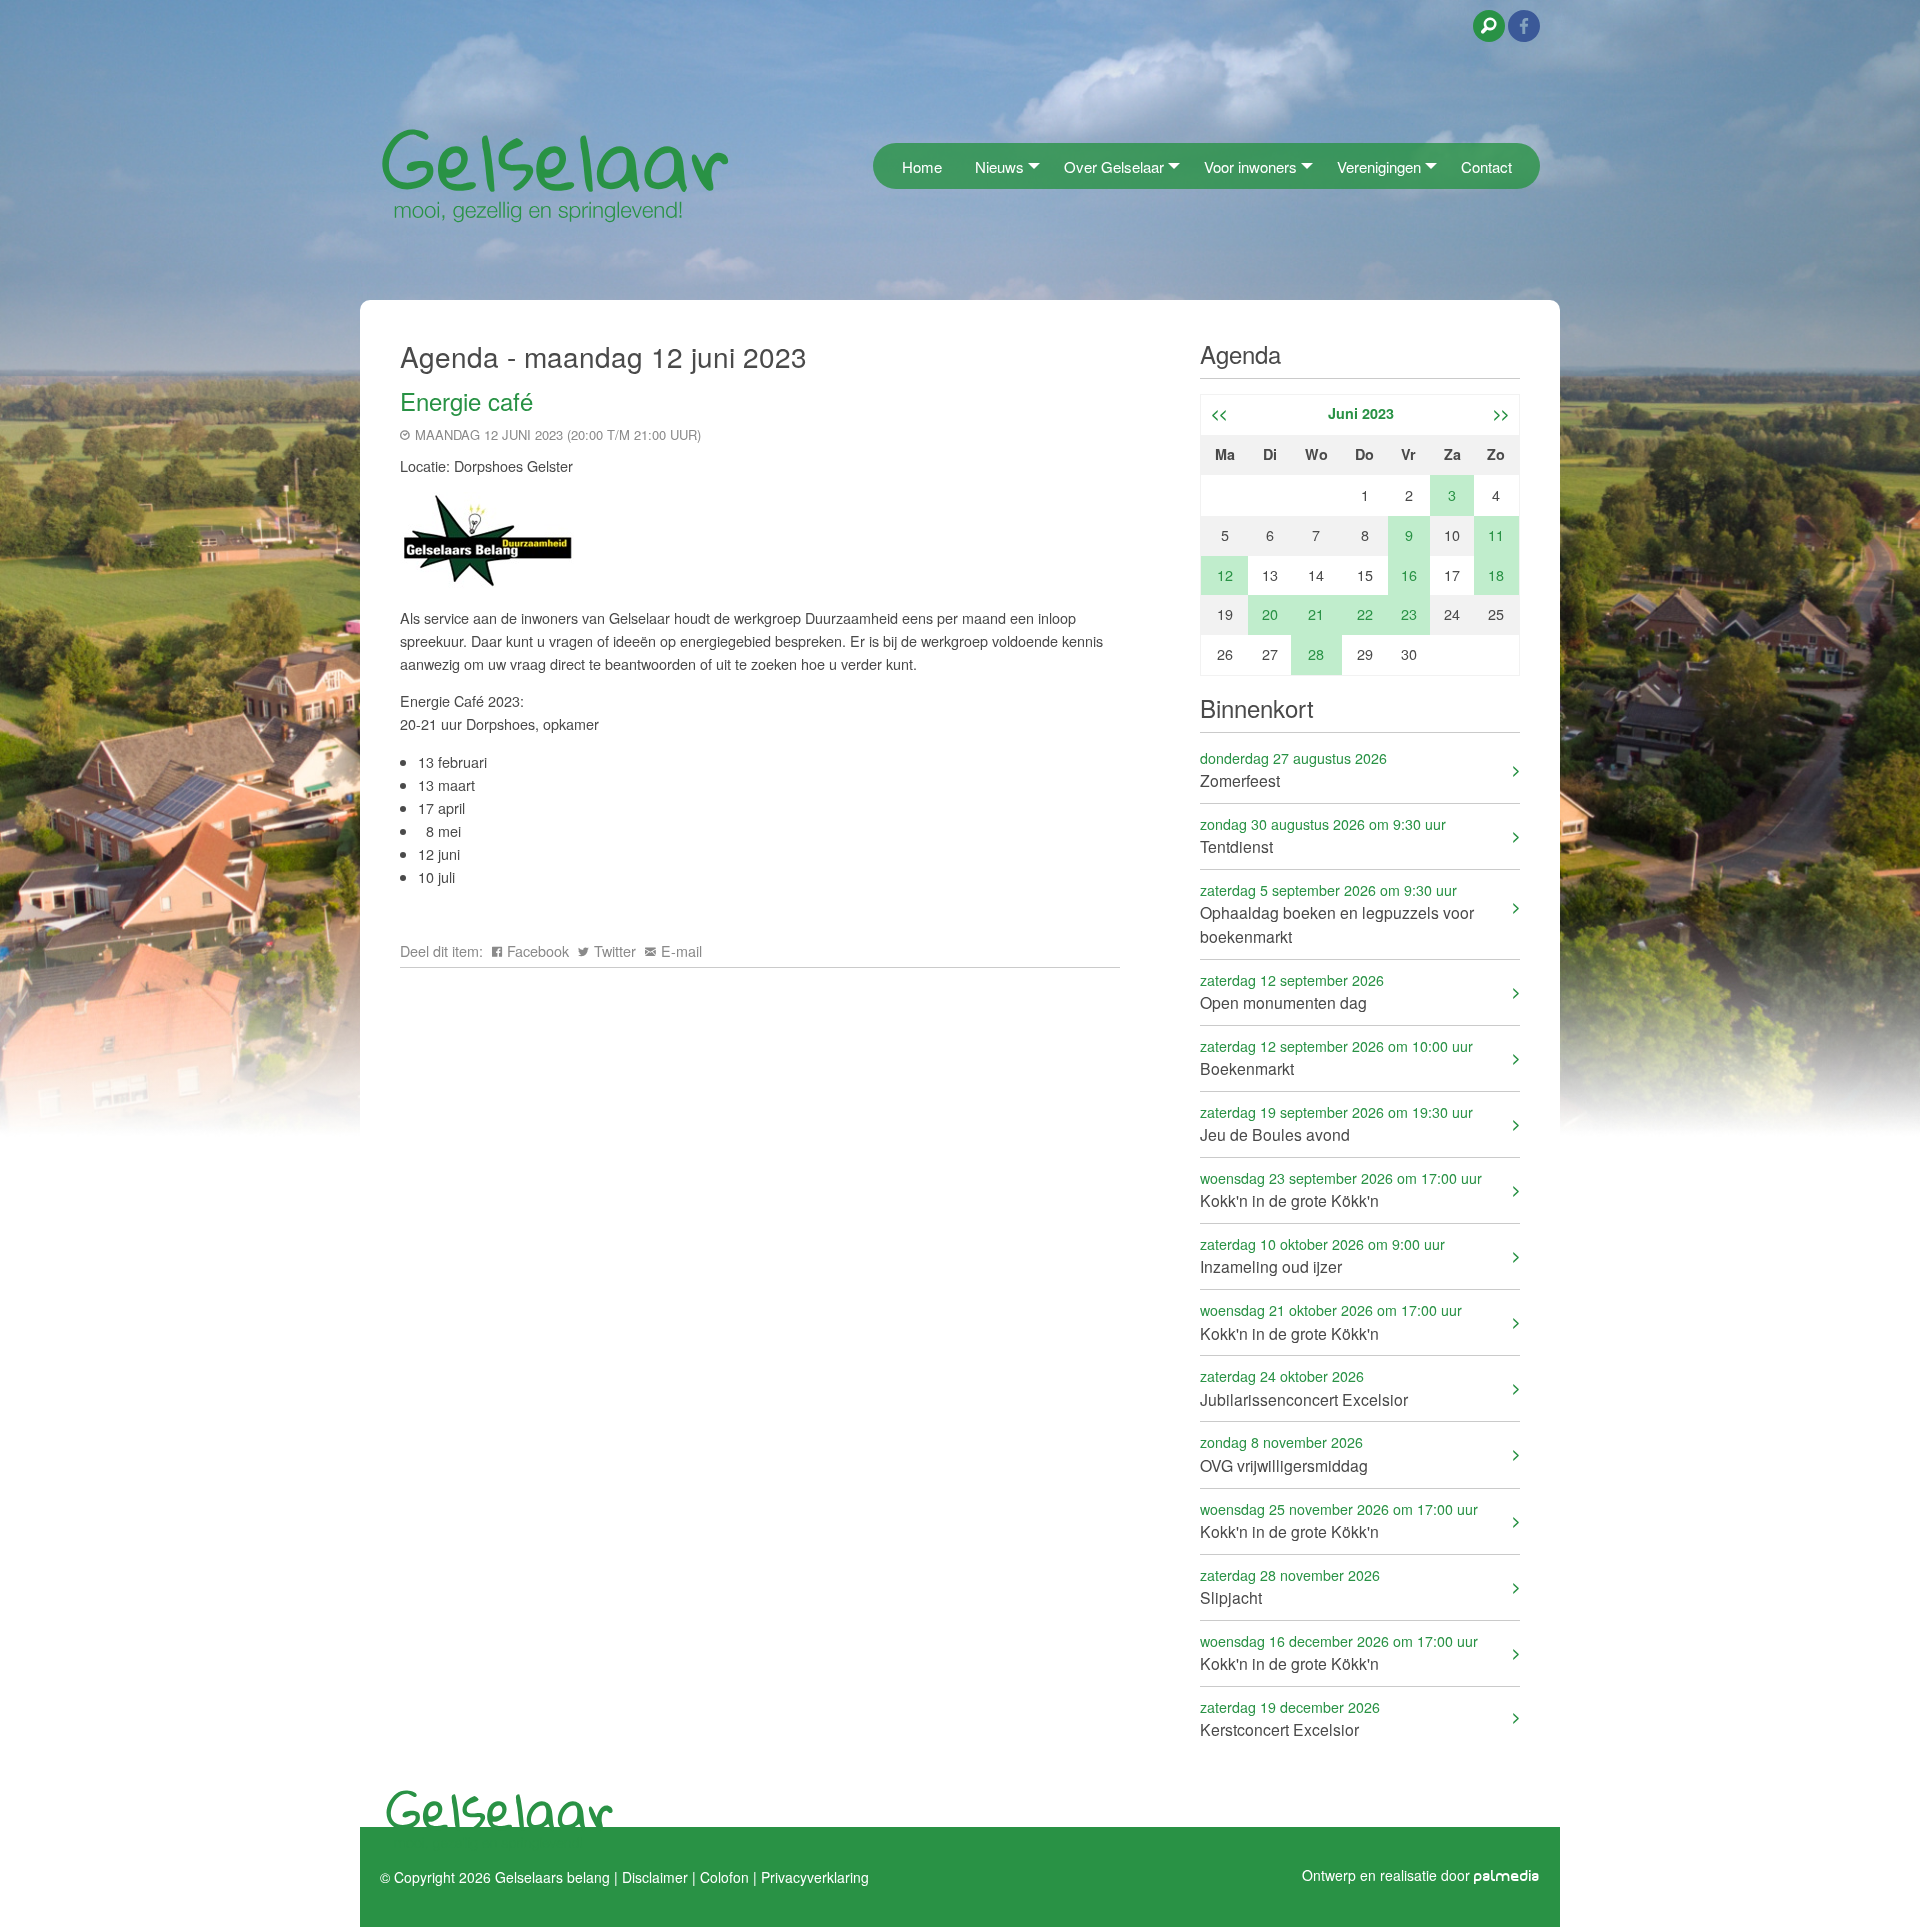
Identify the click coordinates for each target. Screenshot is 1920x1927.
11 (1496, 534)
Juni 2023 (1361, 413)
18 (1496, 574)
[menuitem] (879, 165)
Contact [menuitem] (1486, 166)
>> (1501, 413)
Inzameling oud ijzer (1322, 1255)
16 (1409, 574)
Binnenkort (1257, 707)
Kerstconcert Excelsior (1290, 1718)
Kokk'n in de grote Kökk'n (1341, 1189)
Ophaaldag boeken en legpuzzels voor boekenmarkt (1337, 913)
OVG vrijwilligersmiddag (1284, 1453)
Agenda (1240, 353)
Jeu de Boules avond (1336, 1123)
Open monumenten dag (1292, 991)
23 (1409, 613)
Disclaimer (655, 1877)
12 (1225, 574)
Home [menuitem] (922, 166)
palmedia (1507, 1876)
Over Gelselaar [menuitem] (1114, 166)
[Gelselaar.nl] (555, 174)
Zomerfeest (1293, 769)
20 (1270, 613)
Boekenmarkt (1336, 1057)
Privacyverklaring (815, 1877)
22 (1365, 613)
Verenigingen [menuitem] (1379, 166)
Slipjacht (1290, 1586)
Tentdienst (1323, 835)
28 (1316, 653)
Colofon (724, 1877)
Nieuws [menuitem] (999, 166)
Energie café (466, 400)
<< (1219, 413)
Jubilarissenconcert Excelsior (1304, 1387)
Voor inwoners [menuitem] (1250, 166)
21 (1316, 613)
